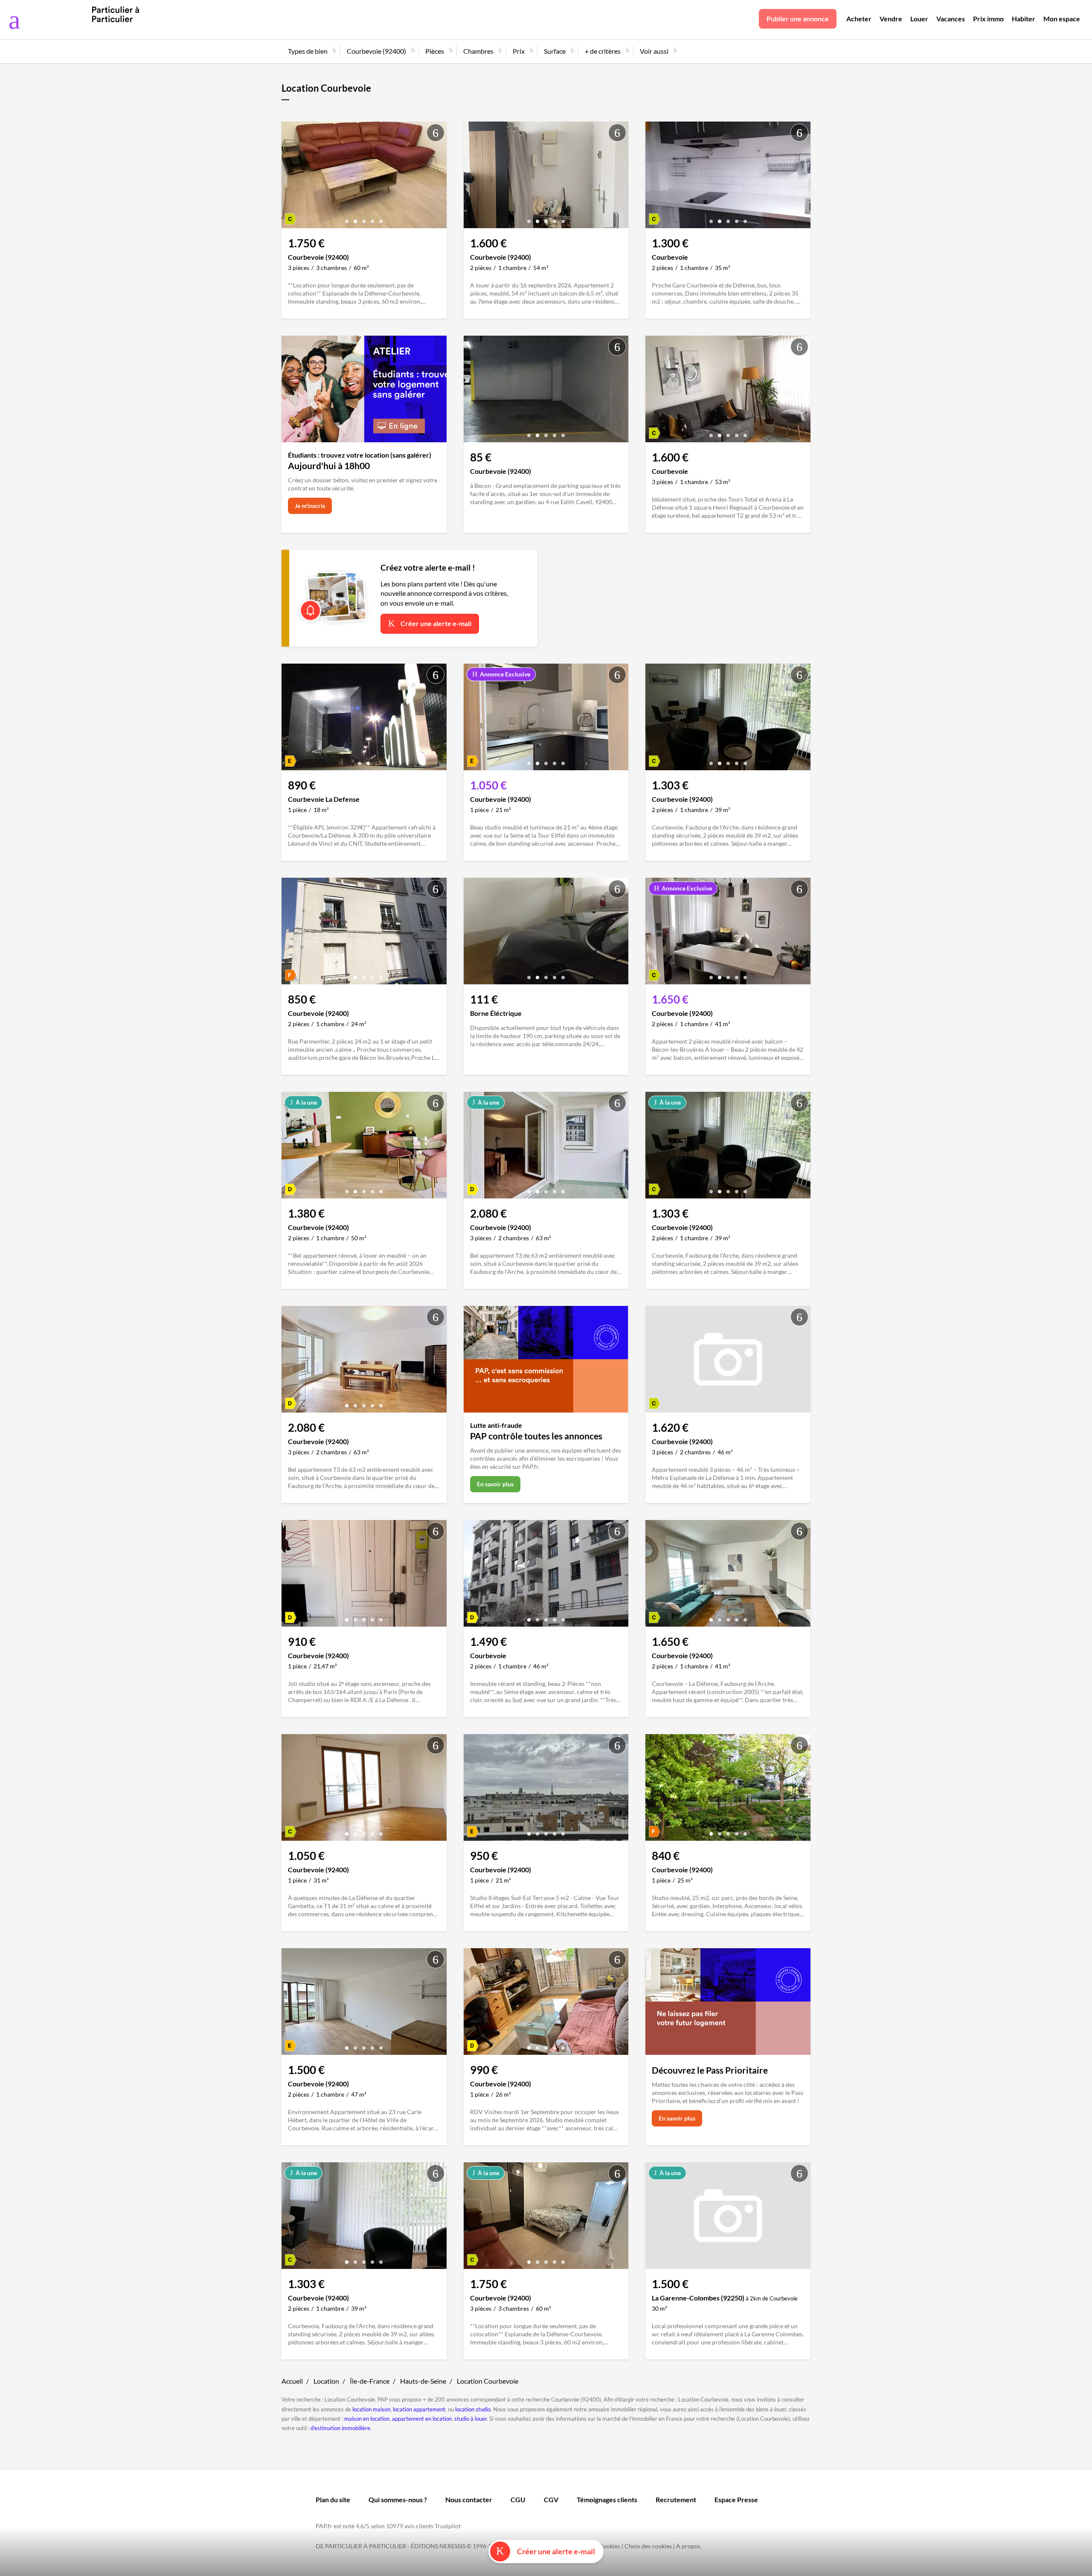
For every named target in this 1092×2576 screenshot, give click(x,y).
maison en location (367, 2419)
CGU (518, 2499)
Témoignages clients (607, 2499)
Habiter (1024, 19)
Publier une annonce (798, 19)
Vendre (891, 19)
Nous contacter (469, 2499)
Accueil (292, 2381)
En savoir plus (495, 1484)
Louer (919, 19)
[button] (347, 218)
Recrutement (676, 2499)
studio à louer (470, 2419)
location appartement (419, 2409)
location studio (473, 2409)
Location (326, 2381)
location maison (371, 2409)
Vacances (951, 19)
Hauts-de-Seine (423, 2381)
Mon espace (1062, 19)
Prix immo (988, 19)
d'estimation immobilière (340, 2428)
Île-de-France (370, 2381)
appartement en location (422, 2419)
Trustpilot (448, 2526)
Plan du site (333, 2499)
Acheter (859, 19)
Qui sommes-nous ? (398, 2499)
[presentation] (290, 177)
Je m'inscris (310, 506)
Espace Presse (736, 2499)
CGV (551, 2499)
